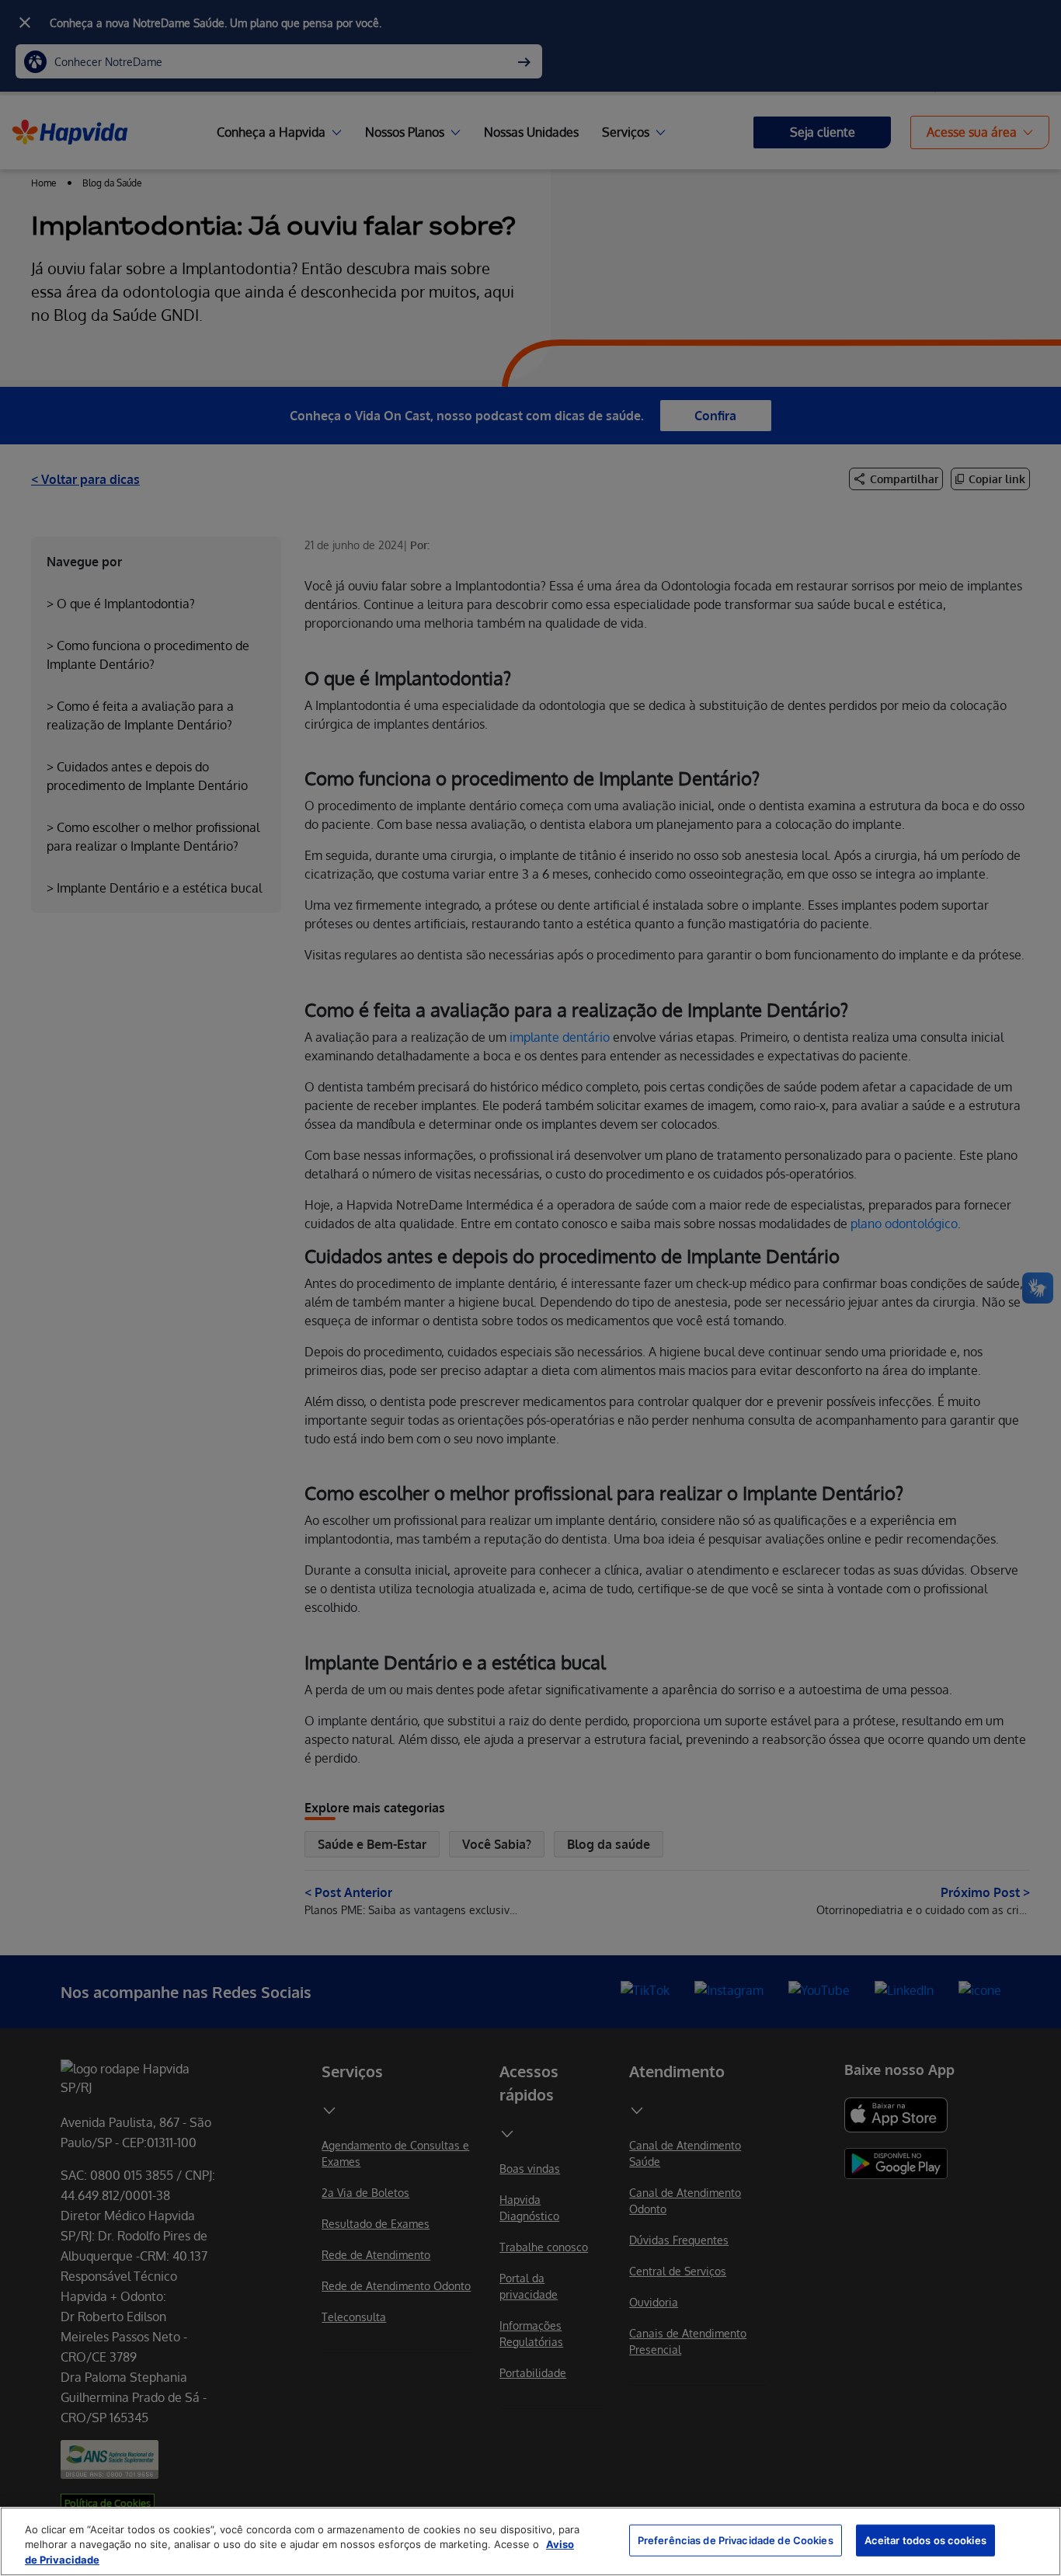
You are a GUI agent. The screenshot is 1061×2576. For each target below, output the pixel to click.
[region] (530, 2541)
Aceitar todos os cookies (925, 2539)
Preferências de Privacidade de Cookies (736, 2539)
